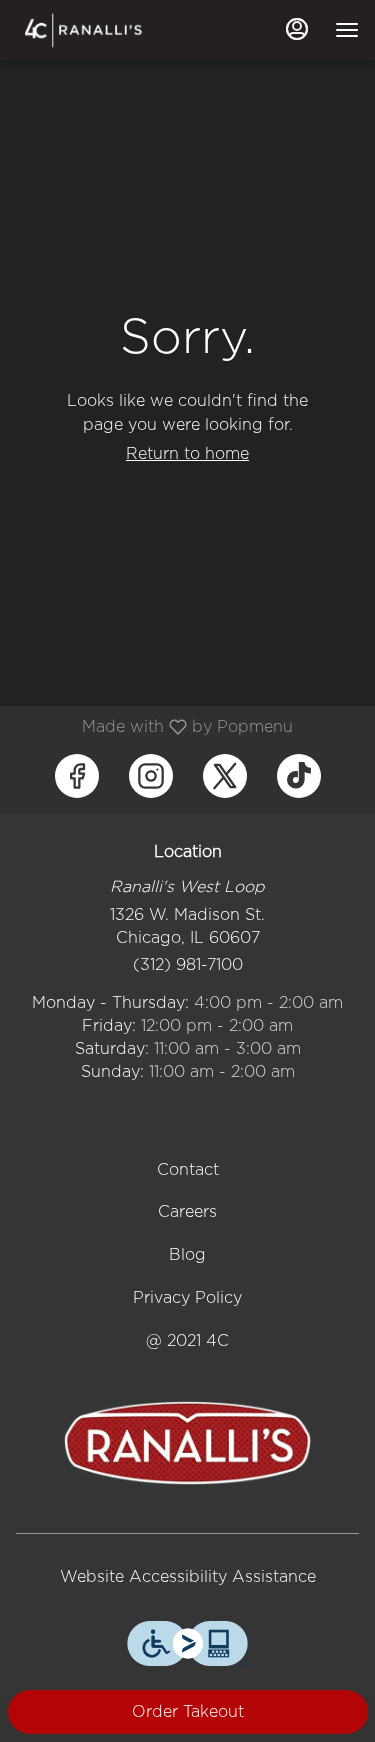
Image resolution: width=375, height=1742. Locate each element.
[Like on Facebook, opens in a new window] (77, 776)
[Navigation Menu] (347, 30)
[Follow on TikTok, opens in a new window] (299, 776)
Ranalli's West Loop (187, 1443)
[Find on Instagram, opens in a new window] (151, 776)
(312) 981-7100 (188, 964)
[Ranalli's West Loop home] (106, 30)
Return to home (187, 453)
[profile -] (297, 29)
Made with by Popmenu (154, 726)
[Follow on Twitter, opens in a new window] (225, 776)
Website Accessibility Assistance (188, 1576)
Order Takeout (188, 1711)
